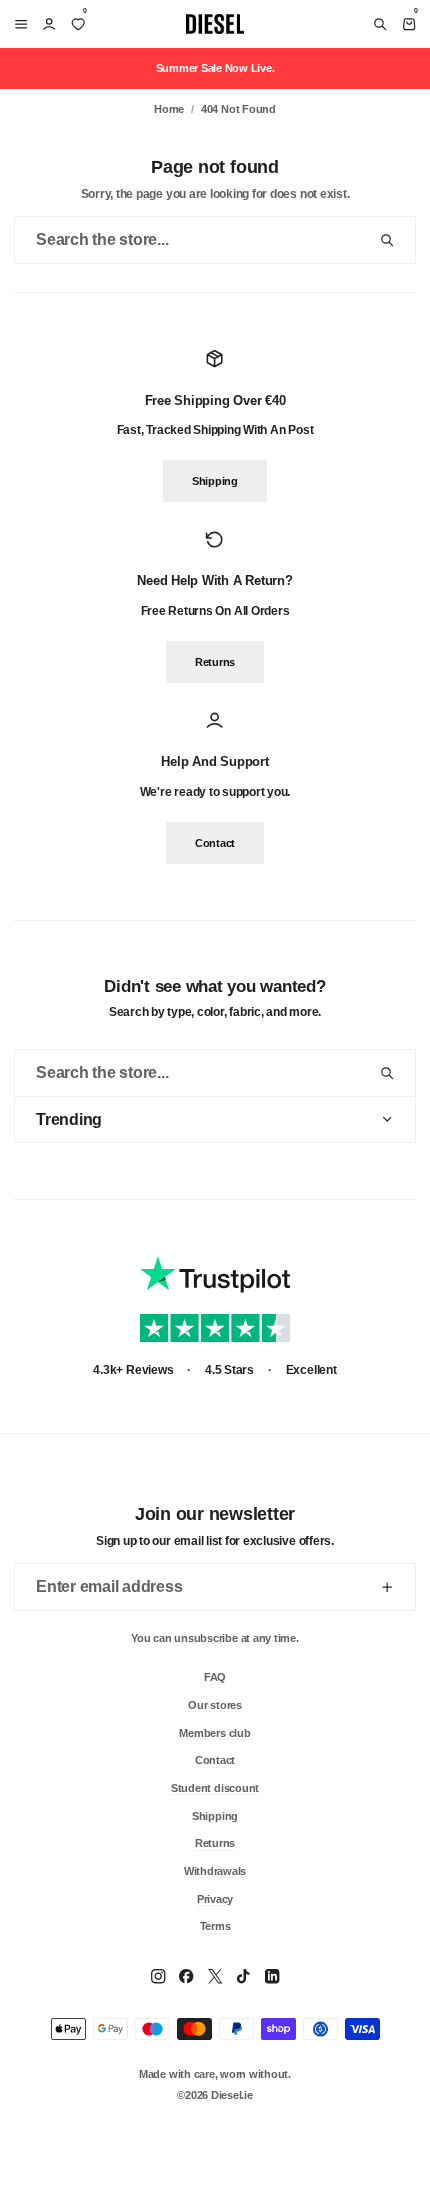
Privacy (215, 1898)
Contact (215, 843)
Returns (215, 662)
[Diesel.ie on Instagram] (158, 1976)
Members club (214, 1732)
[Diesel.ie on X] (215, 1976)
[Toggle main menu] (17, 24)
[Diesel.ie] (215, 24)
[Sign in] (49, 24)
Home (169, 109)
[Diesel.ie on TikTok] (243, 1976)
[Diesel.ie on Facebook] (186, 1976)
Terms (215, 1926)
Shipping (215, 482)
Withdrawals (215, 1870)
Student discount (215, 1787)
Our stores (215, 1704)
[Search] (380, 24)
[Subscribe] (387, 1587)
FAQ (215, 1677)
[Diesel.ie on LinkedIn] (272, 1976)
